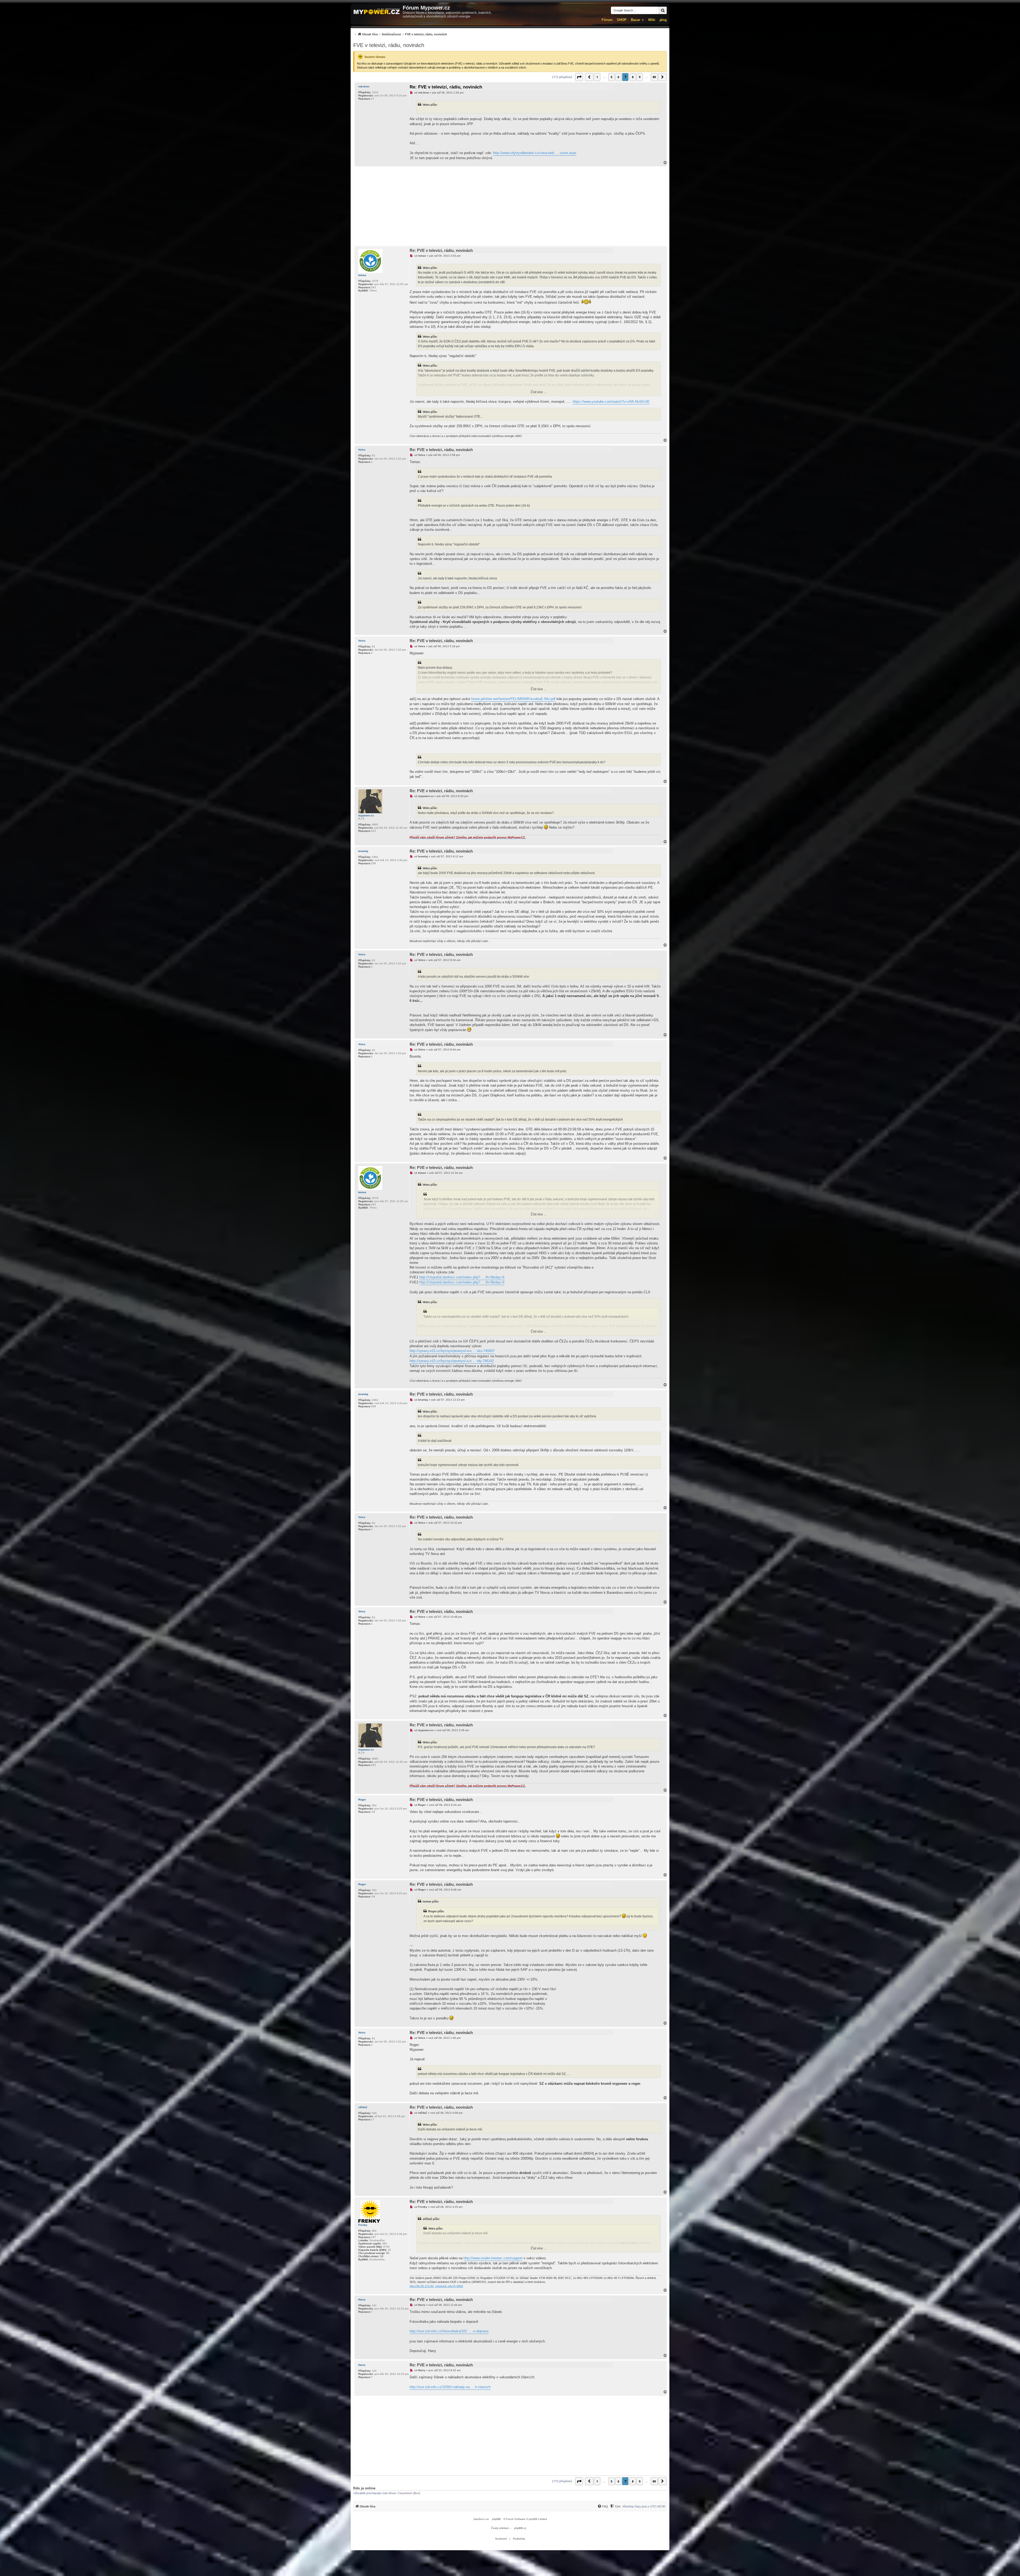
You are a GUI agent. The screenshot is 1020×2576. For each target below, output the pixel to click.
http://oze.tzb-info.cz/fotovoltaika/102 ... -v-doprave (449, 2331)
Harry (362, 2300)
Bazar (636, 20)
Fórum (607, 20)
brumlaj (363, 851)
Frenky (363, 2225)
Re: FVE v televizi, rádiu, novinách (446, 87)
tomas (362, 275)
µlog (663, 20)
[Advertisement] (510, 206)
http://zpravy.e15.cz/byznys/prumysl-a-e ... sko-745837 (452, 1351)
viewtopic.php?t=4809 (449, 2286)
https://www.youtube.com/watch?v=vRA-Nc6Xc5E (611, 402)
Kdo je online (364, 2488)
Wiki (652, 20)
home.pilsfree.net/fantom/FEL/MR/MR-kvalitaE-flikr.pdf (513, 699)
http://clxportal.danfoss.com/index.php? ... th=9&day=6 (462, 1277)
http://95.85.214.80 (422, 2286)
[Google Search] (663, 10)
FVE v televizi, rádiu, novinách (389, 45)
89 (654, 77)
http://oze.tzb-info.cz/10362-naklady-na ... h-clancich (450, 2387)
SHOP (622, 20)
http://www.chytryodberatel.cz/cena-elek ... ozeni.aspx (535, 153)
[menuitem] (400, 34)
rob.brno (364, 86)
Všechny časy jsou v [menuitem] (644, 2506)
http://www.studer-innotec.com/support (493, 2258)
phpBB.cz (520, 2528)
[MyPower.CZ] (377, 12)
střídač (363, 2107)
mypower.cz (366, 815)
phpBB (496, 2519)
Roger (362, 1800)
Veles (362, 450)
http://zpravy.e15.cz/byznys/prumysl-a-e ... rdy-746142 (452, 1361)
